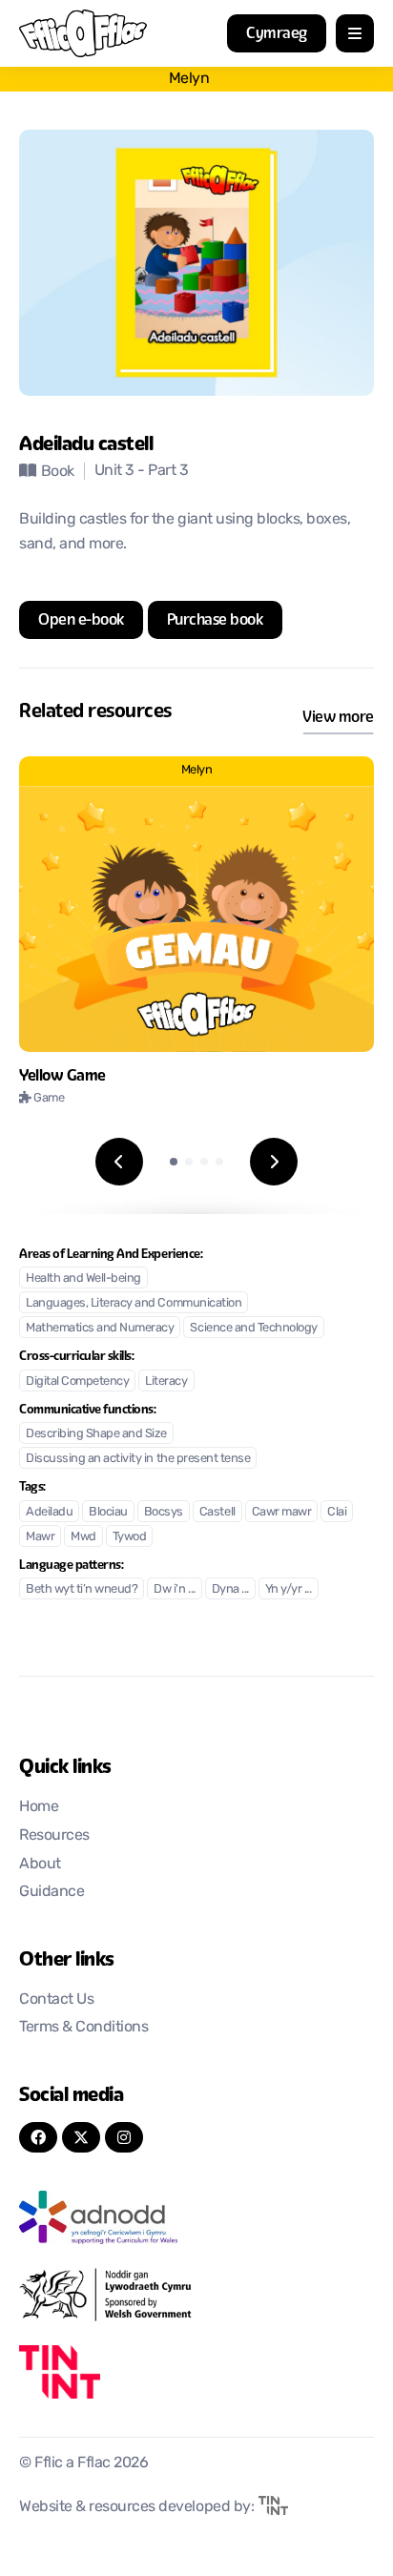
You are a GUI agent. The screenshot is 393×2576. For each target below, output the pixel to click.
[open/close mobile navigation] (355, 33)
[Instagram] (124, 2137)
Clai (337, 1512)
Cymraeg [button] (277, 33)
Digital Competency (77, 1381)
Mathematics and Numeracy (100, 1328)
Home (39, 1807)
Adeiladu (49, 1512)
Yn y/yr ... (289, 1589)
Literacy (166, 1381)
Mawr (40, 1537)
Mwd (83, 1537)
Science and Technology (253, 1328)
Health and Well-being (83, 1278)
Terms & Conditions (83, 2028)
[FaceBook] (38, 2137)
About (40, 1865)
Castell (217, 1512)
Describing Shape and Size (96, 1434)
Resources (54, 1836)
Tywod (130, 1537)
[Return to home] (83, 33)
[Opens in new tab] (196, 2217)
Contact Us (56, 2000)
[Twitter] (81, 2137)
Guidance (52, 1892)
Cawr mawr (282, 1512)
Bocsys (164, 1512)
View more (338, 717)
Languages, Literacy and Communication (134, 1303)
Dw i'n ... (174, 1589)
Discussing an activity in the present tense (138, 1459)
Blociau (108, 1512)
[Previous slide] (119, 1162)
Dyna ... (230, 1589)
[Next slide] (274, 1162)
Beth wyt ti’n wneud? (82, 1589)
